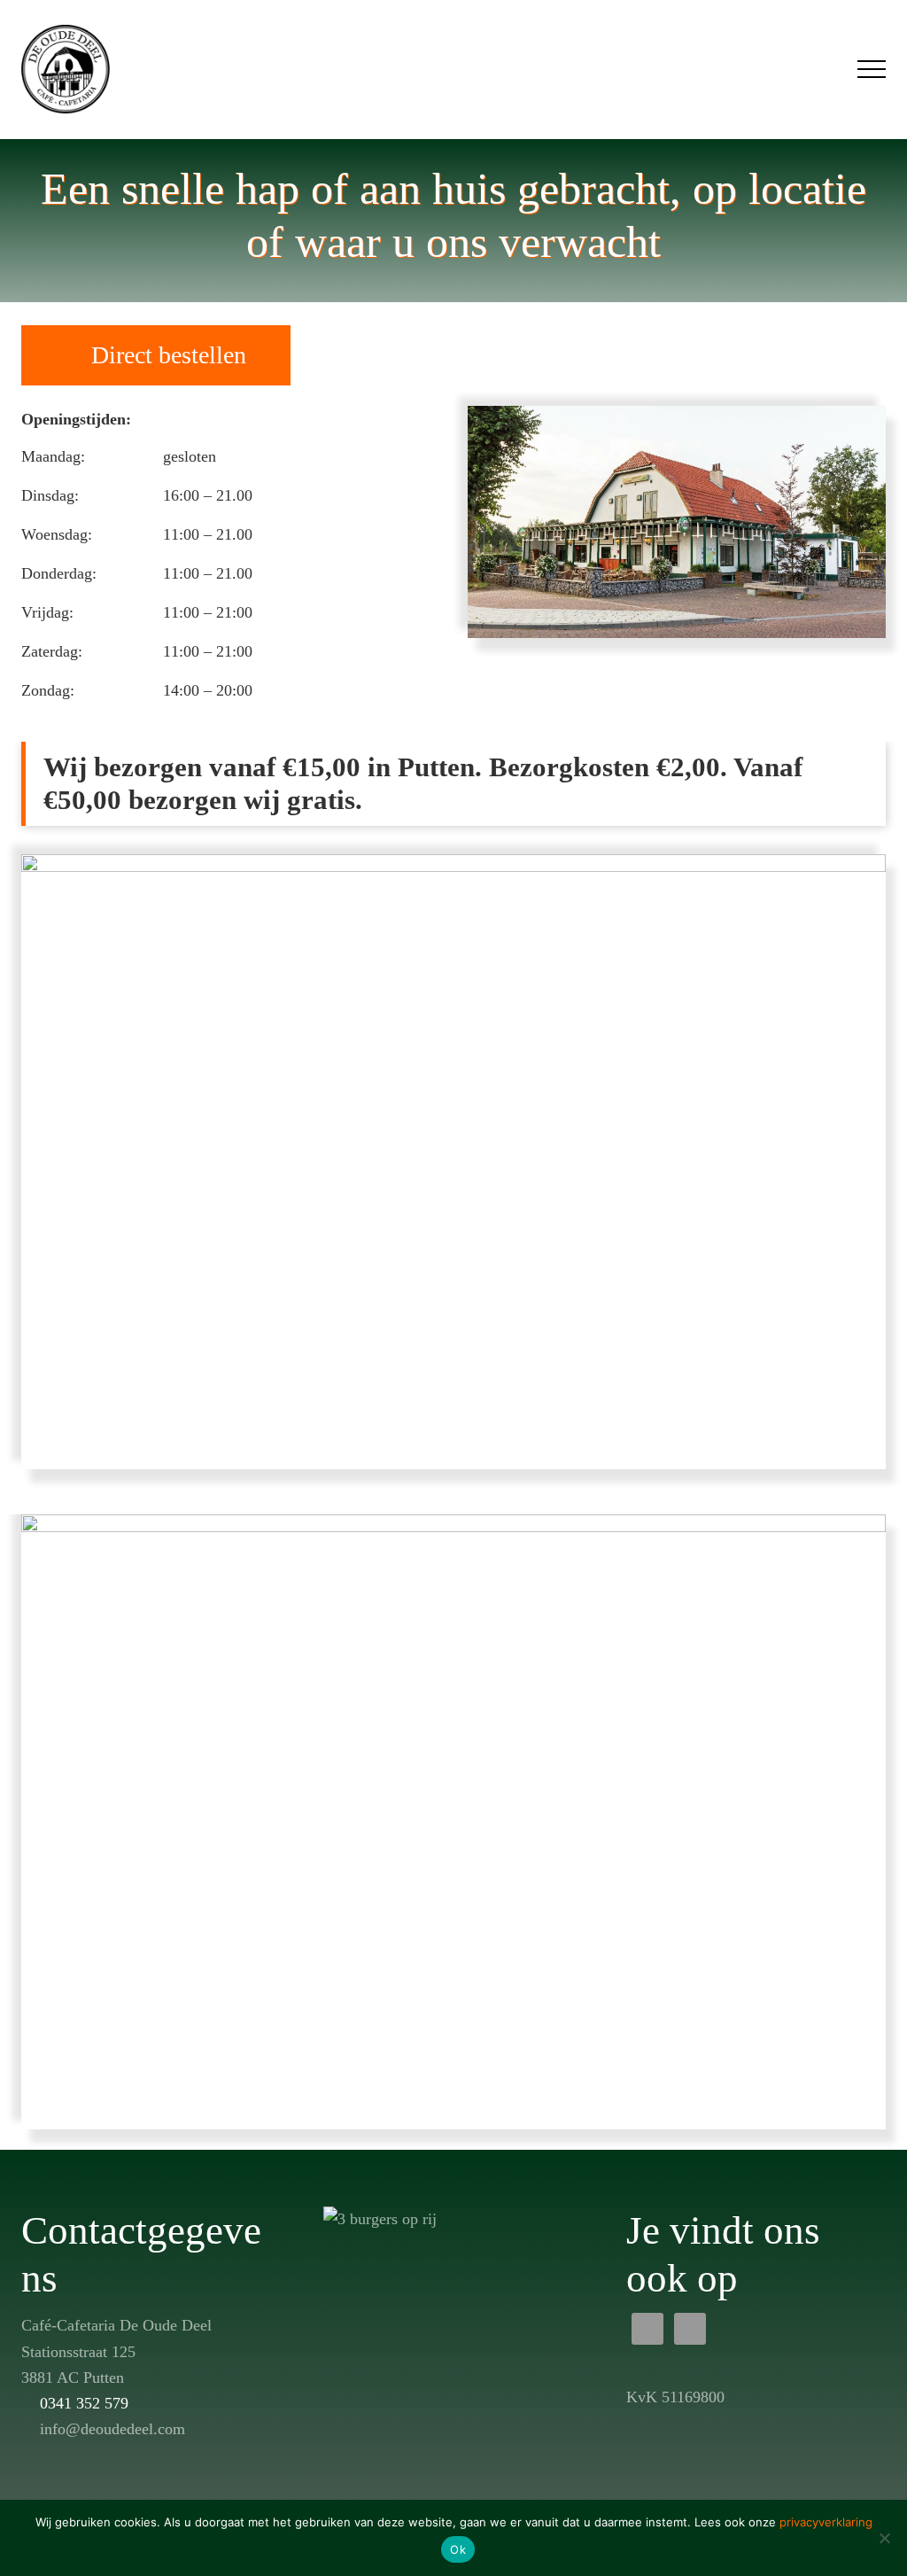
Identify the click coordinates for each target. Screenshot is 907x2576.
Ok (458, 2549)
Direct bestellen (169, 355)
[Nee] (885, 2538)
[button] (872, 69)
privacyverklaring (826, 2522)
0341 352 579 (84, 2403)
